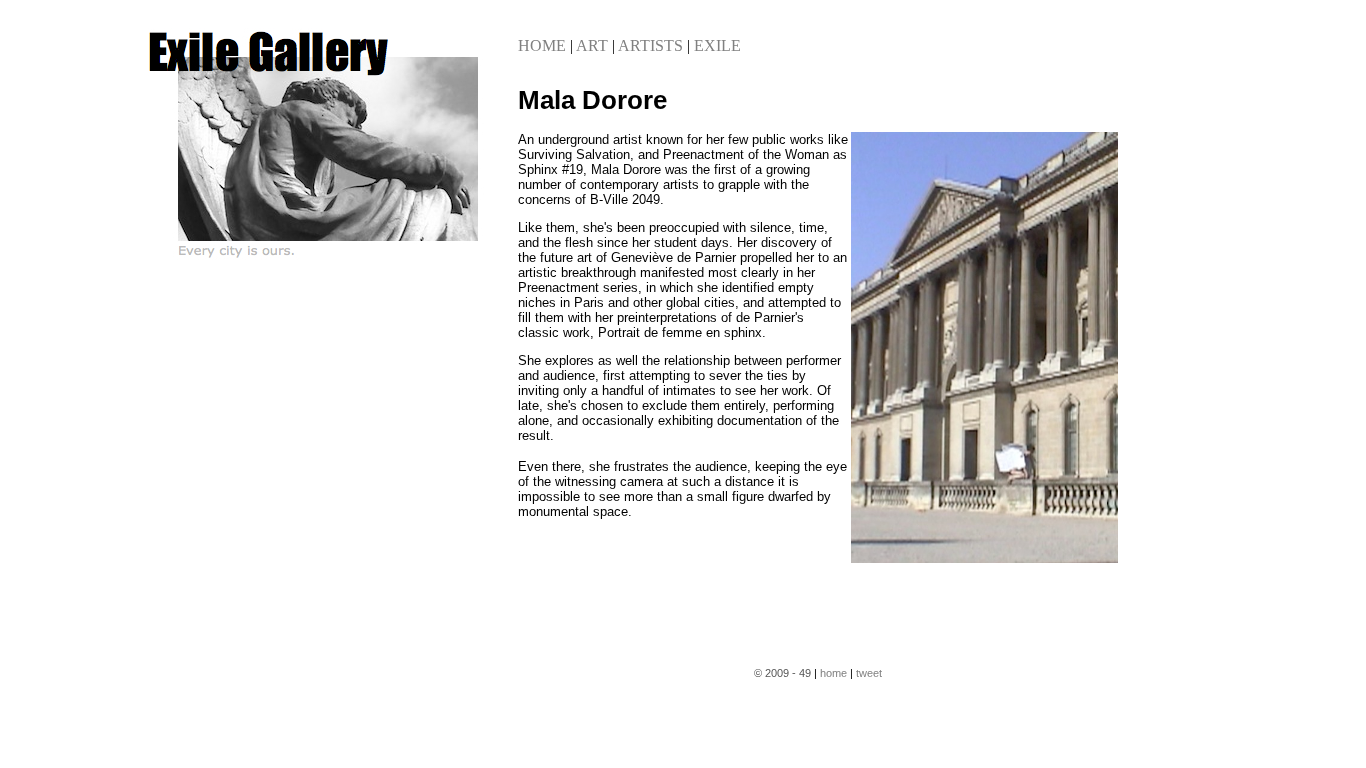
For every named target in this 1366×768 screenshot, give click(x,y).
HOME (542, 45)
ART (592, 45)
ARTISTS (650, 45)
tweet (869, 673)
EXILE (717, 45)
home (833, 673)
